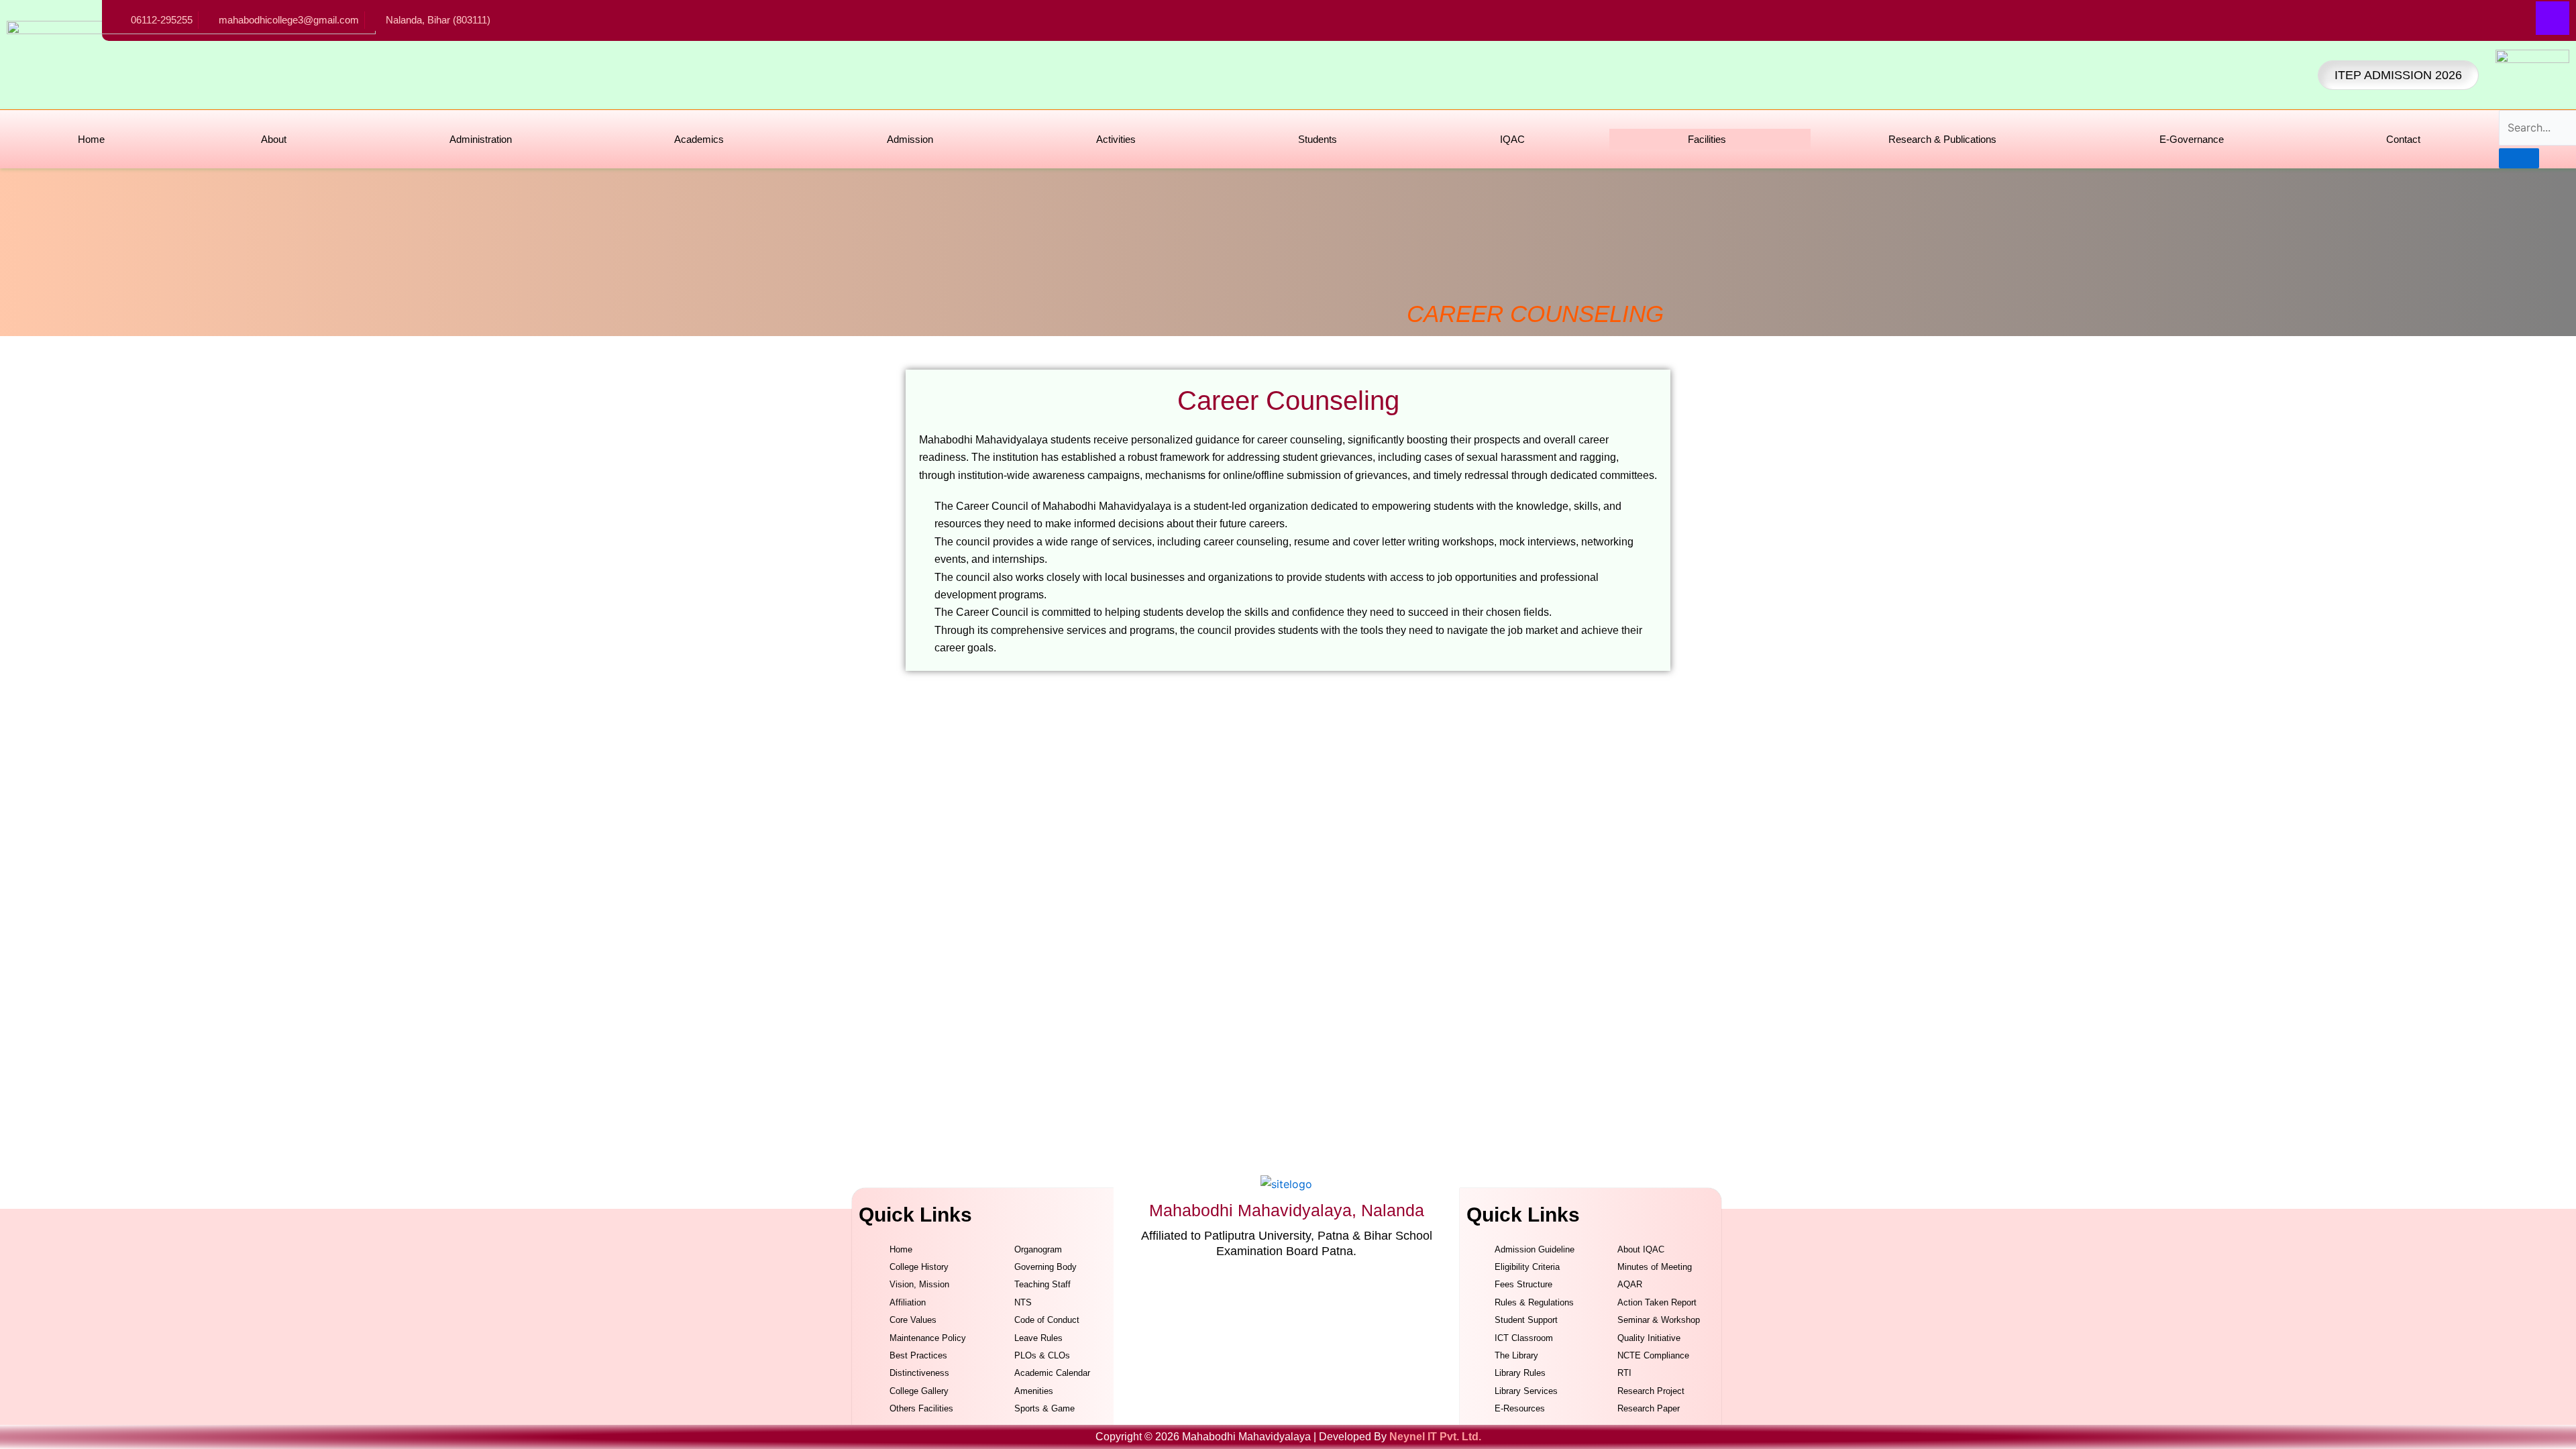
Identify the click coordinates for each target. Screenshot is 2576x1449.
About (274, 139)
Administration (481, 139)
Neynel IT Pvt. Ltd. (1435, 1437)
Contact (2403, 139)
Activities (1116, 139)
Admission (910, 139)
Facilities (1707, 139)
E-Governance (2192, 139)
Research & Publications (1942, 139)
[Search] (2519, 158)
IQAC (1512, 139)
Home (91, 139)
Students (1318, 139)
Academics (699, 139)
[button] (277, 139)
